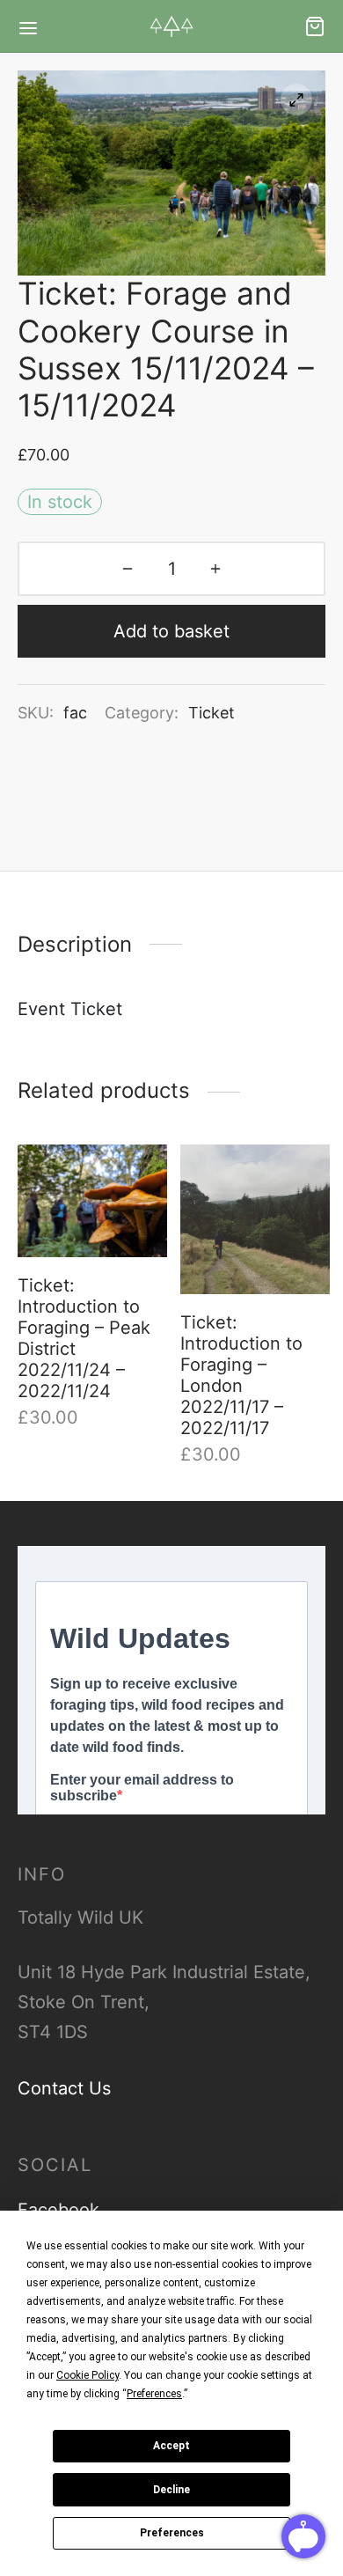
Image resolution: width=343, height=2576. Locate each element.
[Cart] (315, 26)
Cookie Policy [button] (88, 2375)
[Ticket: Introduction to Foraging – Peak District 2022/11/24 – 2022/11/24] (92, 1201)
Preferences (172, 2533)
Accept (171, 2446)
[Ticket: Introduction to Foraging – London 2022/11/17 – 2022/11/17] (255, 1219)
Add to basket (171, 631)
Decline (171, 2490)
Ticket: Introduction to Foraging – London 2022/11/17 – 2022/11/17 (241, 1375)
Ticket (212, 713)
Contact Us (64, 2088)
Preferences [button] (154, 2394)
